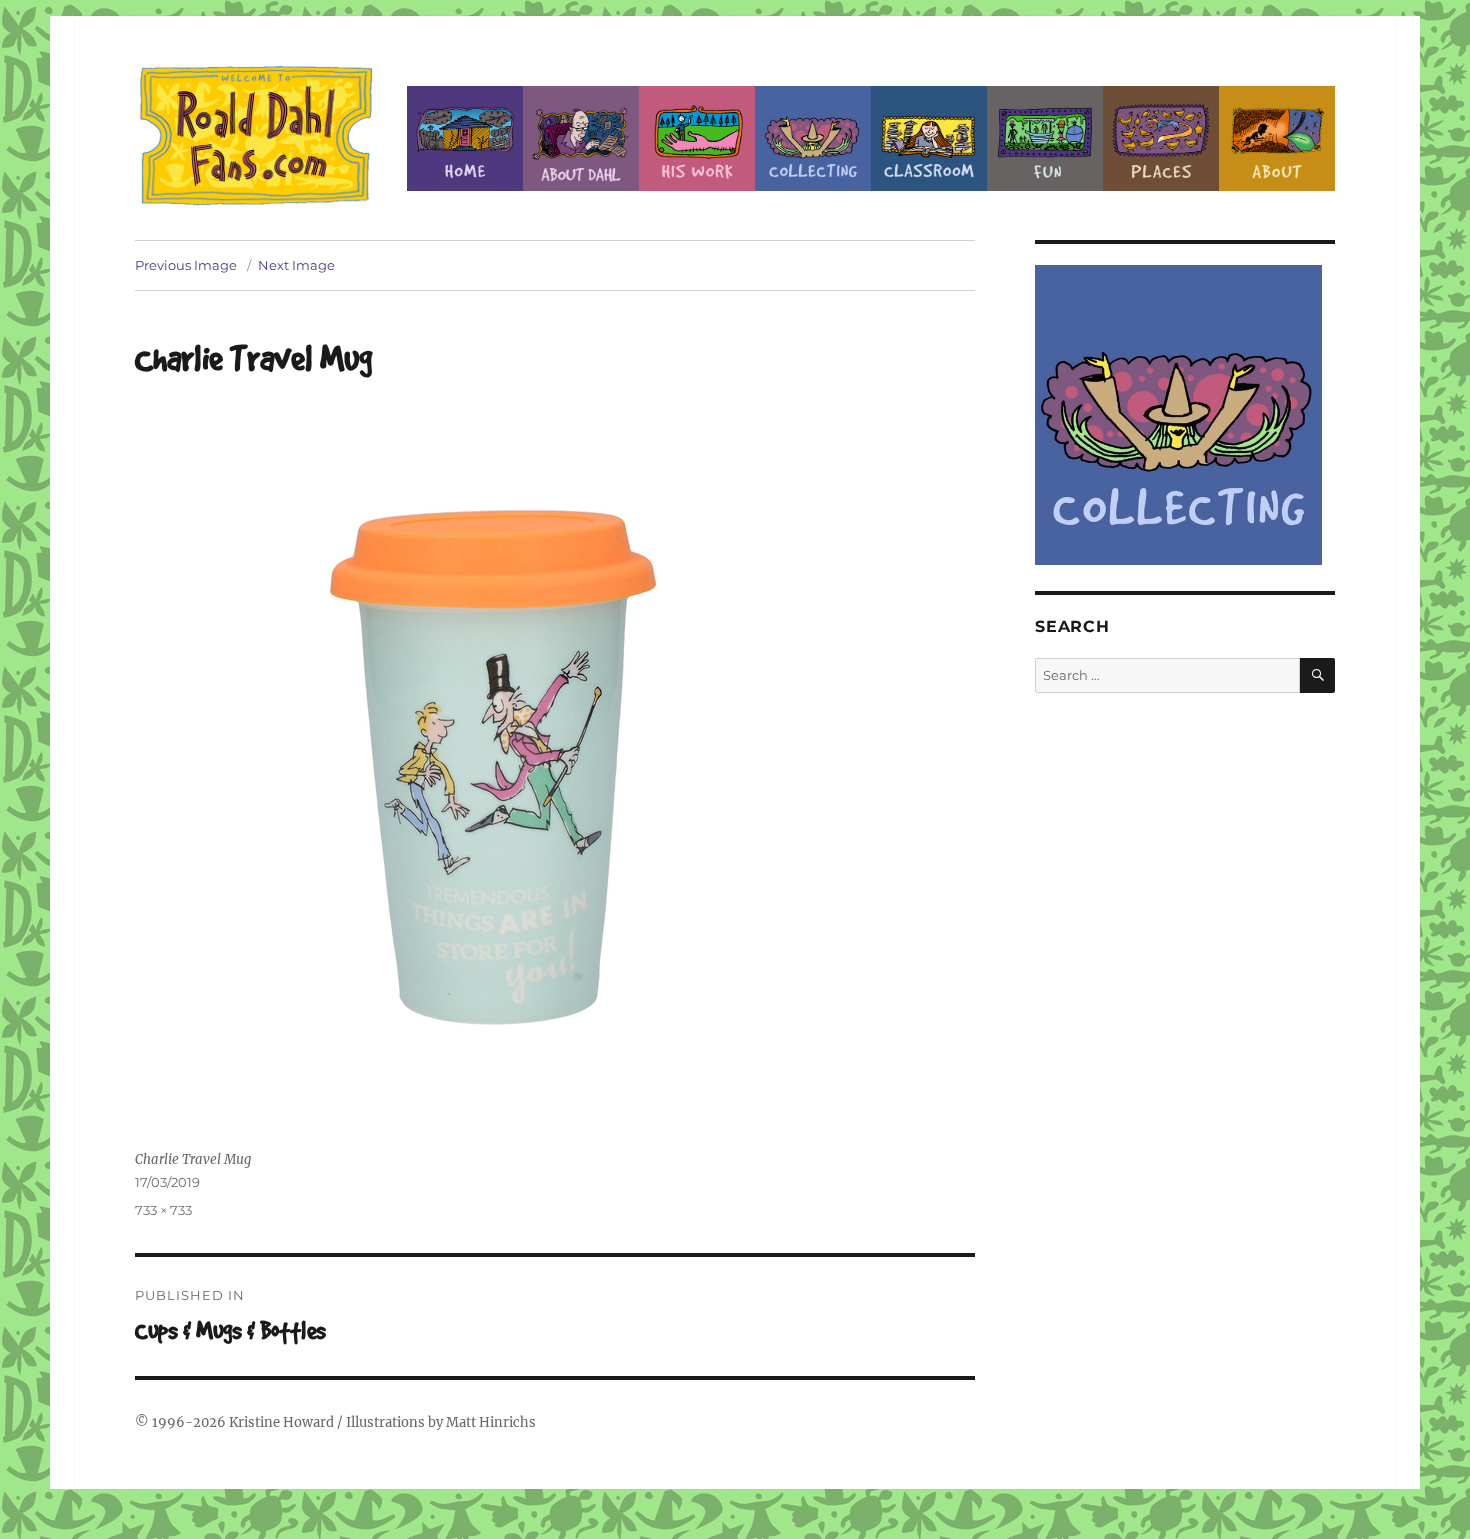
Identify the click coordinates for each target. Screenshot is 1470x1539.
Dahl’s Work (697, 138)
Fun (1045, 138)
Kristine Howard (281, 1422)
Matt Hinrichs (491, 1422)
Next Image (296, 265)
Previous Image (186, 265)
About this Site (1277, 138)
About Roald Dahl (581, 138)
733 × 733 (163, 1210)
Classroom (929, 138)
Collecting (813, 138)
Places (1161, 138)
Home (465, 138)
